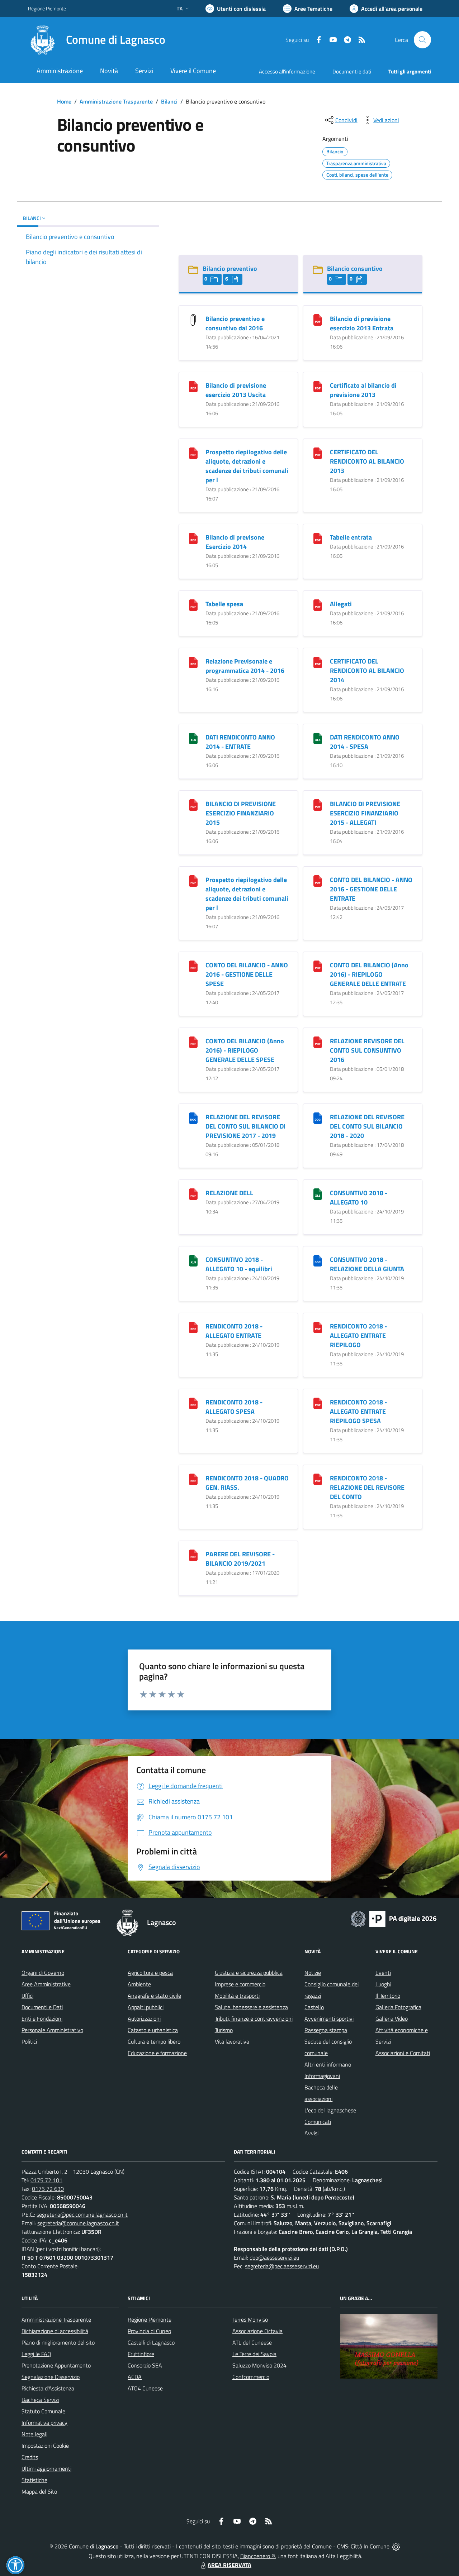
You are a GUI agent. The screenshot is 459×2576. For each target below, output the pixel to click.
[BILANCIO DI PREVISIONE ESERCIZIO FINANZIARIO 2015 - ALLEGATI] (318, 805)
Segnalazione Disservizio (51, 2377)
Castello (314, 2007)
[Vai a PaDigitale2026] (394, 1918)
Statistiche (34, 2480)
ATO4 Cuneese (145, 2388)
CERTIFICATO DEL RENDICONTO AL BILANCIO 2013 (367, 461)
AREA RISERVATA (229, 2565)
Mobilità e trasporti (237, 1996)
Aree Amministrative (46, 1984)
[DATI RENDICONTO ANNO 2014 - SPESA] (318, 738)
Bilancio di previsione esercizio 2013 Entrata (362, 323)
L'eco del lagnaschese (330, 2110)
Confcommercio (251, 2377)
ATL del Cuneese (252, 2342)
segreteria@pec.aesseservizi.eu (282, 2266)
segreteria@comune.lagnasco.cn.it (78, 2223)
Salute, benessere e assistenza (251, 2007)
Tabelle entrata (351, 537)
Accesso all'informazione (287, 71)
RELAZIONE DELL (229, 1193)
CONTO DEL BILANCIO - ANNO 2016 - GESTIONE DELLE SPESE (247, 974)
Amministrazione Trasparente (116, 101)
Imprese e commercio (240, 1984)
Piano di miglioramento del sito (58, 2342)
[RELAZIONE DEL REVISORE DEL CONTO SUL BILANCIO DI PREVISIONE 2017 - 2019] (193, 1118)
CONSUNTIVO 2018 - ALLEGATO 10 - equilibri (239, 1264)
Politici (29, 2041)
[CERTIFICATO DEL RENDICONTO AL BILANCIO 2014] (318, 662)
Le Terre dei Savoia (254, 2354)
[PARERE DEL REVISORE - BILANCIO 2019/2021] (193, 1555)
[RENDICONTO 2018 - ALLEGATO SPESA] (193, 1403)
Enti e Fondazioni (42, 2019)
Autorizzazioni (144, 2019)
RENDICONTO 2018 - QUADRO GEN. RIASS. (247, 1483)
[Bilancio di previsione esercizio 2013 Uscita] (193, 386)
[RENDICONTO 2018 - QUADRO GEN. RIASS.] (193, 1479)
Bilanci (169, 101)
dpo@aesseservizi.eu (274, 2257)
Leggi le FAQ (36, 2354)
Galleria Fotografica (398, 2007)
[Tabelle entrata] (318, 538)
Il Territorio (388, 1996)
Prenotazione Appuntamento (56, 2365)
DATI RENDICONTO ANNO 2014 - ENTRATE (240, 742)
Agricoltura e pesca (150, 1973)
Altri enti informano (328, 2064)
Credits (30, 2457)
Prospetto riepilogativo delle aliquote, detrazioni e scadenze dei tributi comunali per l (247, 466)
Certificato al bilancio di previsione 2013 (363, 390)
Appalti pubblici (146, 2007)
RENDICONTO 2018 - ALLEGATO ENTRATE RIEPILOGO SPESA (358, 1411)
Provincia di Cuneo (149, 2331)
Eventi (383, 1973)
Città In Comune (370, 2546)
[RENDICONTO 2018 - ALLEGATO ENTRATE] (193, 1327)
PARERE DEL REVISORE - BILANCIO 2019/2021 (240, 1559)
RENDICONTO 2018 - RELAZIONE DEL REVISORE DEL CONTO (367, 1487)
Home (64, 101)
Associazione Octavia (257, 2331)
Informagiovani (322, 2076)
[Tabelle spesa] (193, 605)
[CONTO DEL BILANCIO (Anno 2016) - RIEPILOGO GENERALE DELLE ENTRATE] (318, 966)
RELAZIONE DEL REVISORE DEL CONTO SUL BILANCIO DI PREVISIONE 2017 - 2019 (245, 1126)
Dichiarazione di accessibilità (55, 2331)
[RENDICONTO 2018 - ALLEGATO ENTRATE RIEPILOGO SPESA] (318, 1403)
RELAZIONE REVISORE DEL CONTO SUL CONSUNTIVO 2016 (367, 1050)
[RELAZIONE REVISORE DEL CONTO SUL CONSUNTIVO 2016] (318, 1042)
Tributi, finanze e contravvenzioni (254, 2019)
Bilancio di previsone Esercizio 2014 (235, 542)
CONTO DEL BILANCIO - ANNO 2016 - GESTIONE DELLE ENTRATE (371, 889)
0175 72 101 (46, 2180)
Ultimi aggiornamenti (46, 2469)
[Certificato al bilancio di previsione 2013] (318, 386)
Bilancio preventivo (230, 269)
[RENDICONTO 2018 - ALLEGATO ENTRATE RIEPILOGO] (318, 1327)
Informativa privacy (44, 2423)
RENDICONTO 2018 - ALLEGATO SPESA (234, 1407)
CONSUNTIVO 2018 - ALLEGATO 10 (359, 1198)
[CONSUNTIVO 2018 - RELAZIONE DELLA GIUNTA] (318, 1260)
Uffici (27, 1996)
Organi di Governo (43, 1973)
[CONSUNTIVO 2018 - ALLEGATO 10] (318, 1194)
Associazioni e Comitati (403, 2053)
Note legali (34, 2434)
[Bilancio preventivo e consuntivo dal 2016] (193, 319)
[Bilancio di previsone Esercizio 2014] (193, 538)
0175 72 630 (48, 2189)
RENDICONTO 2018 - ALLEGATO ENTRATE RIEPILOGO (358, 1335)
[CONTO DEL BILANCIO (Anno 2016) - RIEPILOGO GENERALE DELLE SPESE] (193, 1042)
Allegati (341, 604)
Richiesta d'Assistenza (48, 2388)
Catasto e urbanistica (153, 2030)
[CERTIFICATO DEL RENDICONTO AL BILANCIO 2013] (318, 453)
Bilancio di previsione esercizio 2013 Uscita (236, 390)
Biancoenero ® (258, 2556)
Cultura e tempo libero (154, 2041)
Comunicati (318, 2122)
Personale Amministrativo (52, 2030)
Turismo (224, 2030)
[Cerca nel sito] (422, 40)
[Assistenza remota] (396, 2546)
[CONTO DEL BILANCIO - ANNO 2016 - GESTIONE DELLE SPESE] (193, 966)
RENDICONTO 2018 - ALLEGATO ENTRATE (234, 1331)
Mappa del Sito (39, 2491)
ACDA (135, 2377)
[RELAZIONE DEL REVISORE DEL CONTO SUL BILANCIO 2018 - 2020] (318, 1118)
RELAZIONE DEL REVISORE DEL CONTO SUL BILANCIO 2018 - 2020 (367, 1126)
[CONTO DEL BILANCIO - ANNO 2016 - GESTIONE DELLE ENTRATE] (318, 880)
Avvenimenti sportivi (329, 2019)
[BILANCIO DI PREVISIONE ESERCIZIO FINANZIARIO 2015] (193, 805)
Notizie (313, 1973)
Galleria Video (392, 2019)
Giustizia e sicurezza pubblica (249, 1973)
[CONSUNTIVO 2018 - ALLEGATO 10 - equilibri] (193, 1260)
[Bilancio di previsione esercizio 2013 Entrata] (318, 319)
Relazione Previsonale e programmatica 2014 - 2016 (245, 666)
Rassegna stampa (326, 2030)
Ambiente (139, 1984)
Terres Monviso (250, 2319)
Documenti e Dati (42, 2007)
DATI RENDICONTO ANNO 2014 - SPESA (365, 742)
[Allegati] (318, 605)
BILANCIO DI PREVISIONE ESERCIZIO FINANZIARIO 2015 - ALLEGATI (365, 813)
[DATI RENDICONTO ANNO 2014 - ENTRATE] (193, 738)
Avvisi (311, 2133)
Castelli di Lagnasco (151, 2342)
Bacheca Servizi (40, 2400)
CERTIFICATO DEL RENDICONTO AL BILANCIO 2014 (367, 671)
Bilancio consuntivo (355, 269)
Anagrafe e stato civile (154, 1996)
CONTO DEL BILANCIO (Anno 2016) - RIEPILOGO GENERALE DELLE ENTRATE (369, 974)
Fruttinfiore (141, 2354)
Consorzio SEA (145, 2365)
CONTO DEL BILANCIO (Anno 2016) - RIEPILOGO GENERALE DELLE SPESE (245, 1050)
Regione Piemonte (47, 8)
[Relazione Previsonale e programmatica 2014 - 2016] (193, 662)
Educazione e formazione (157, 2053)
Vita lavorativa (232, 2041)
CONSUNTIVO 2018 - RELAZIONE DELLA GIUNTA (367, 1264)
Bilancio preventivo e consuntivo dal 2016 (235, 323)
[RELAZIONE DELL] (193, 1194)
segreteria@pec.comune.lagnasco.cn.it (82, 2215)
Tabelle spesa (224, 604)
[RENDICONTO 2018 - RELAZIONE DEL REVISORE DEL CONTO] (318, 1479)
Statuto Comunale (43, 2411)
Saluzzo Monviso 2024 (259, 2365)
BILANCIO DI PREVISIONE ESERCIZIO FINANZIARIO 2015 (241, 813)
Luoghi (383, 1984)
